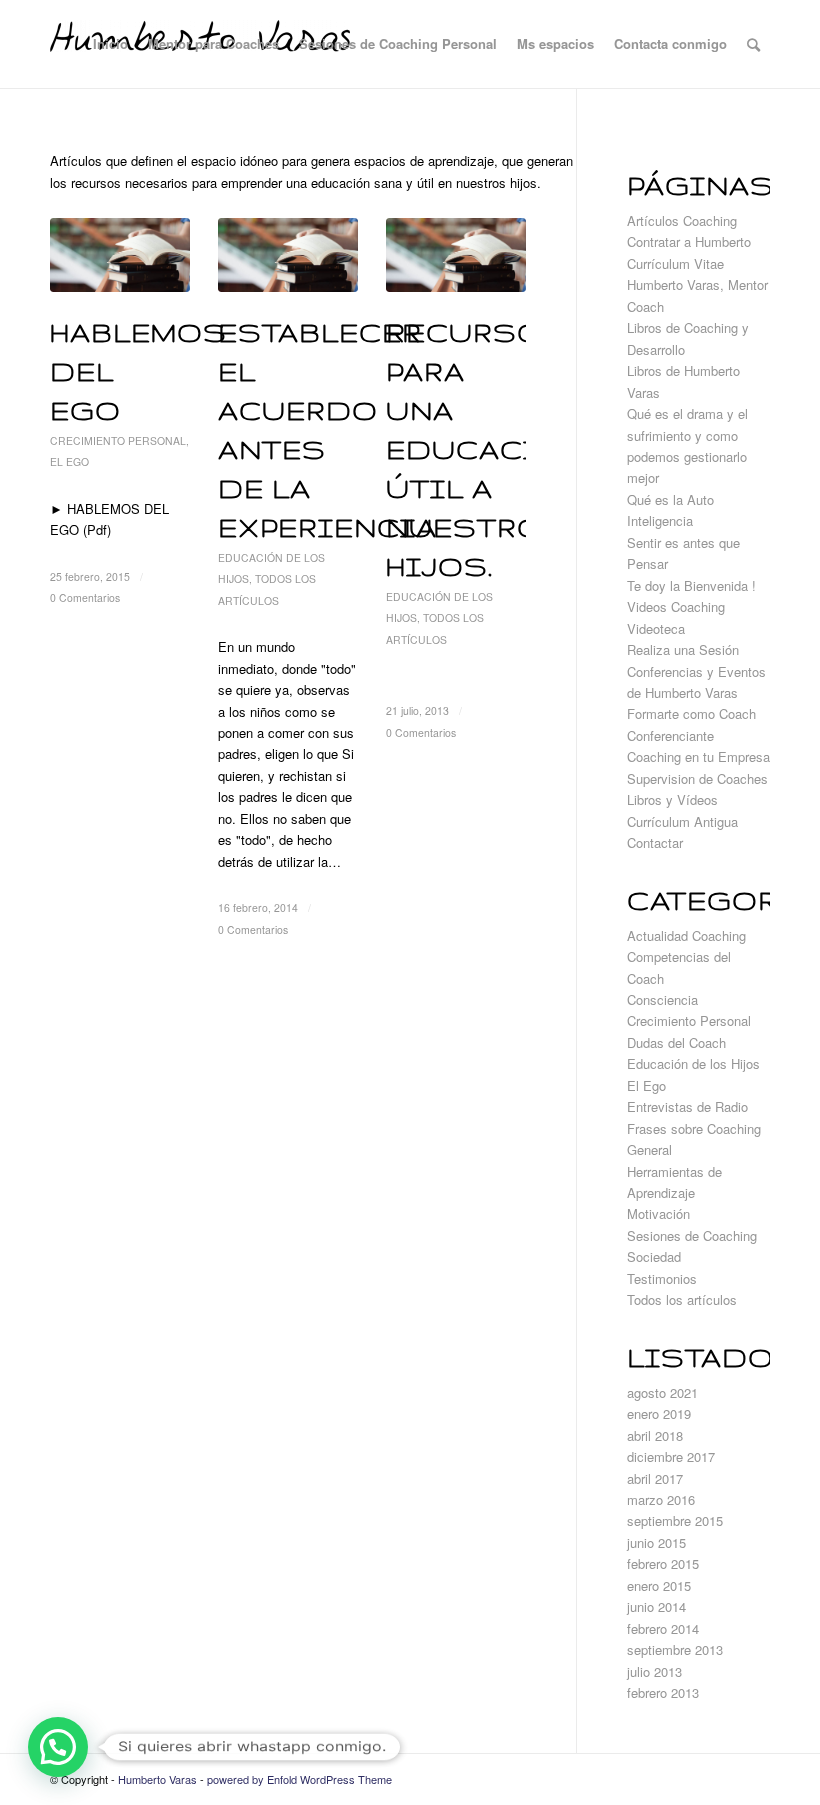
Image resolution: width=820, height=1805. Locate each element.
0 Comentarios (85, 597)
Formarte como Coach (691, 713)
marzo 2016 (661, 1499)
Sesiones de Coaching (692, 1235)
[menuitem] (110, 44)
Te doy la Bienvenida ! (691, 585)
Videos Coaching (676, 606)
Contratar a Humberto (689, 241)
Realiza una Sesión (683, 649)
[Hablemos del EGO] (120, 255)
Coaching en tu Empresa (698, 756)
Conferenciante (670, 735)
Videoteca (656, 628)
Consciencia (662, 999)
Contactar (655, 842)
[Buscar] (753, 44)
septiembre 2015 (675, 1520)
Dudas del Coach (676, 1042)
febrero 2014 (663, 1628)
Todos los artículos (682, 1299)
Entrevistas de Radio (687, 1106)
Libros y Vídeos (672, 799)
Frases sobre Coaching (694, 1128)
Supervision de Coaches (697, 778)
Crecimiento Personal (118, 440)
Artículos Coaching (682, 220)
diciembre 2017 (671, 1456)
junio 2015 (656, 1542)
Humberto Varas (157, 1779)
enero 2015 (659, 1585)
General (649, 1149)
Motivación (658, 1213)
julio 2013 (654, 1671)
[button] (58, 1747)
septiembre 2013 (675, 1649)
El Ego (69, 461)
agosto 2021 (662, 1392)
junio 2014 (656, 1606)
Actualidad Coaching (686, 935)
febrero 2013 (663, 1692)
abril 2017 (655, 1478)
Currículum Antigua (682, 821)
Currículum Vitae (675, 263)
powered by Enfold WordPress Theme (299, 1779)
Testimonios (662, 1278)
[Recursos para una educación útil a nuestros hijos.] (456, 255)
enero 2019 (659, 1413)
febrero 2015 (663, 1563)
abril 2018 (655, 1435)
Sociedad (654, 1256)
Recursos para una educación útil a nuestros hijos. (486, 449)
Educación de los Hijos (693, 1063)
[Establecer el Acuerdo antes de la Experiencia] (288, 255)
